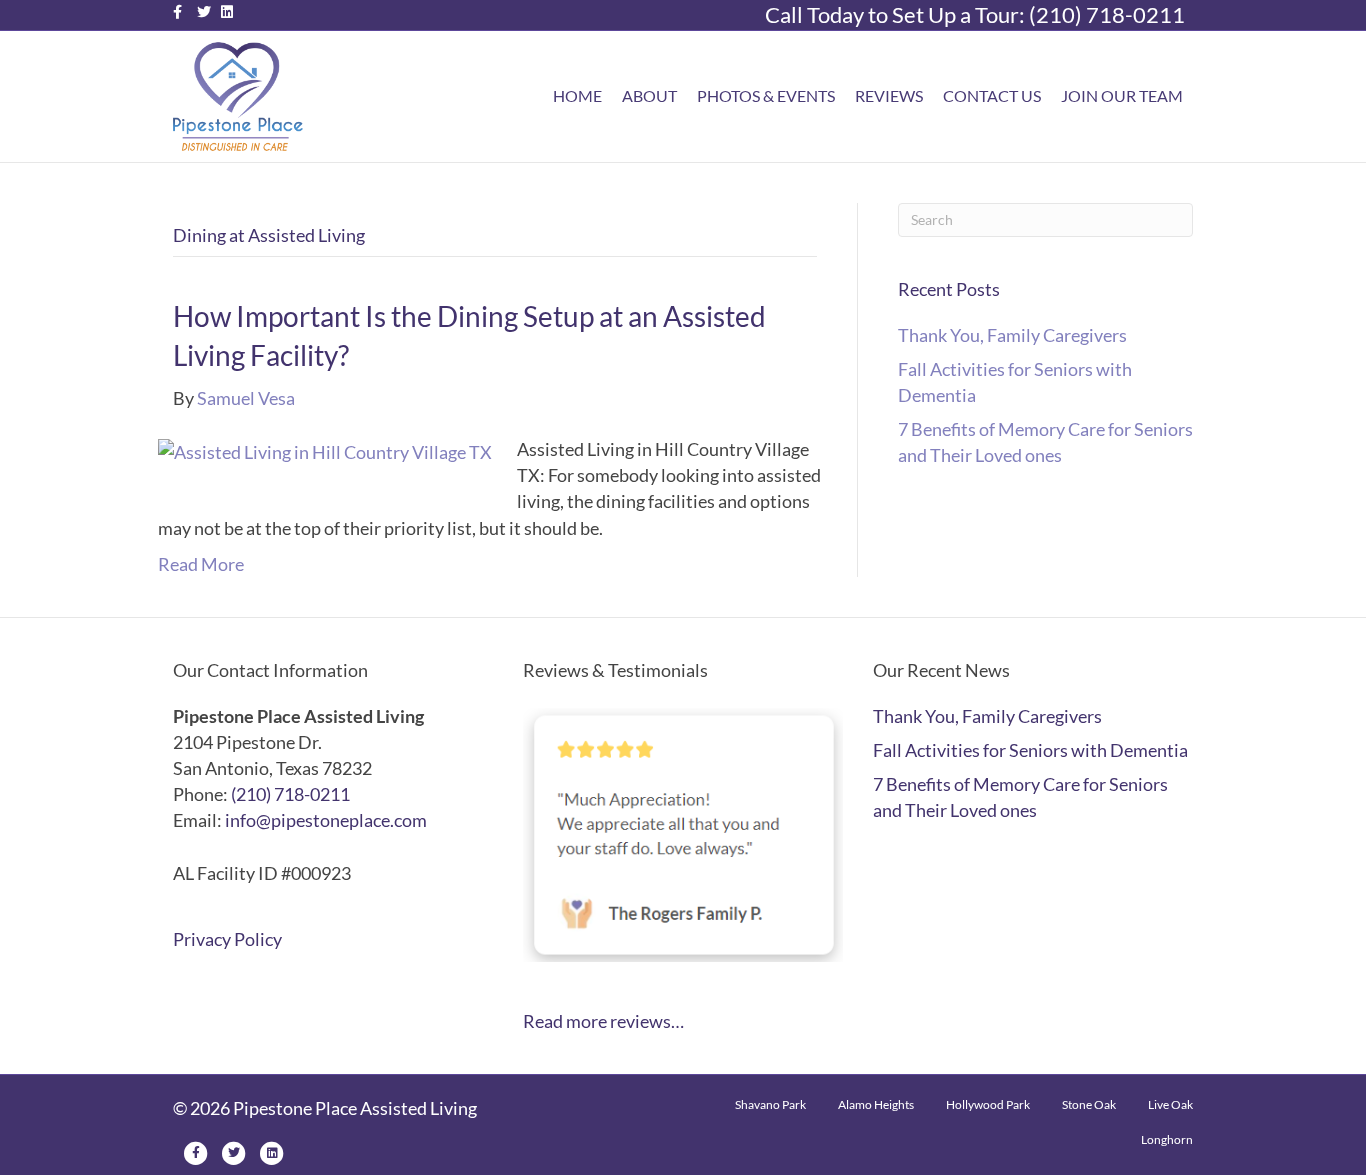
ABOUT (649, 95)
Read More (201, 564)
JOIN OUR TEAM (1122, 95)
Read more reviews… (603, 1021)
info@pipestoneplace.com (326, 820)
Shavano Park (770, 1104)
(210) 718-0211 (1107, 14)
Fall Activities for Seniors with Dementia (1030, 750)
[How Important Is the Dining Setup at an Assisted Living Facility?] (325, 449)
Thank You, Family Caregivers (1012, 335)
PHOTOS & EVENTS (766, 95)
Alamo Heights (876, 1104)
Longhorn (1167, 1139)
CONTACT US (992, 95)
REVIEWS (889, 95)
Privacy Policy (227, 939)
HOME (577, 95)
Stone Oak (1089, 1104)
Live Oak (1170, 1104)
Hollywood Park (988, 1104)
